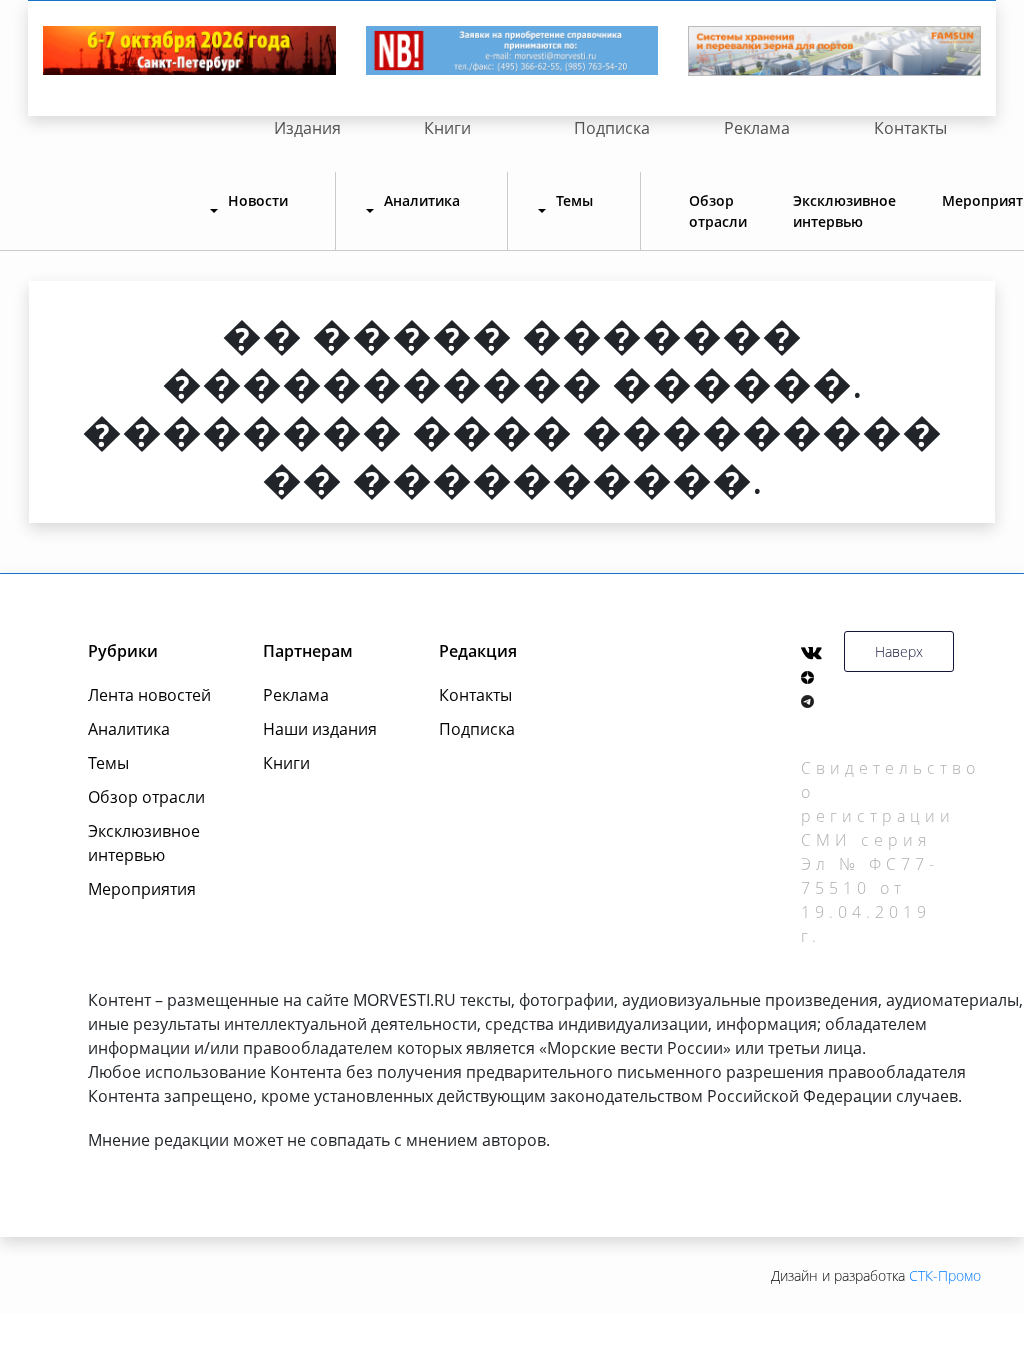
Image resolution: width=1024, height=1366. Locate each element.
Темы (108, 763)
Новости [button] (258, 200)
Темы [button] (574, 200)
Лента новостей (149, 695)
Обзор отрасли (718, 211)
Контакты (910, 128)
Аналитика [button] (422, 200)
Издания (307, 128)
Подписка (612, 128)
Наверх (899, 651)
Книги (447, 128)
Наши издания (320, 729)
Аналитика (129, 729)
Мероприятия (142, 889)
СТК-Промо (945, 1275)
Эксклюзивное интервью (844, 211)
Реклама (757, 128)
